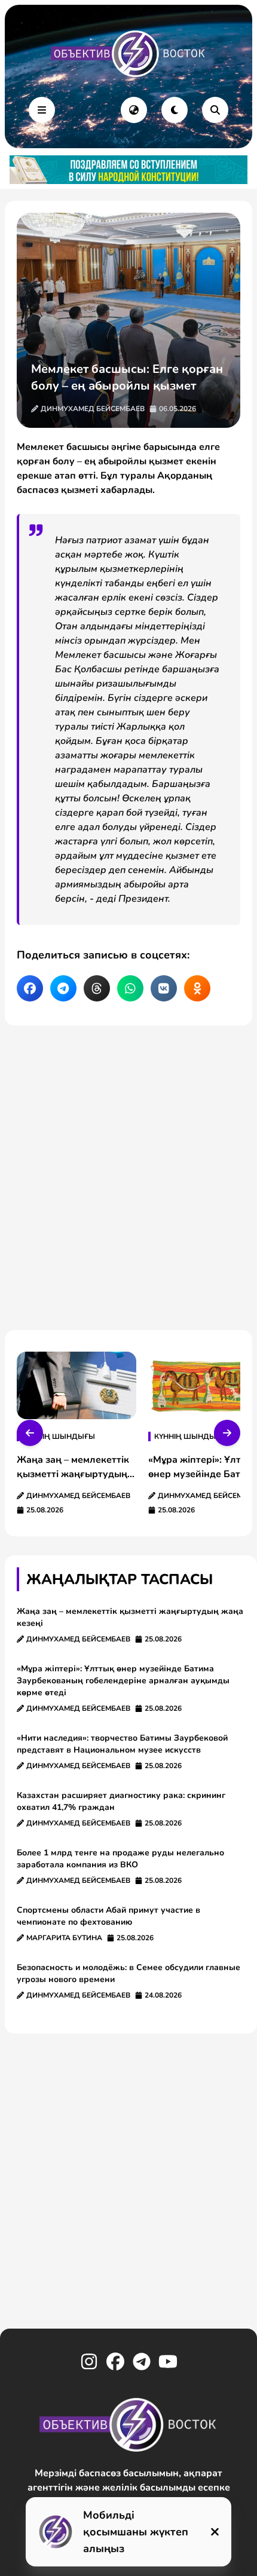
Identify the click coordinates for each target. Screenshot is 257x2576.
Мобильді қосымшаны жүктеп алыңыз (136, 2532)
